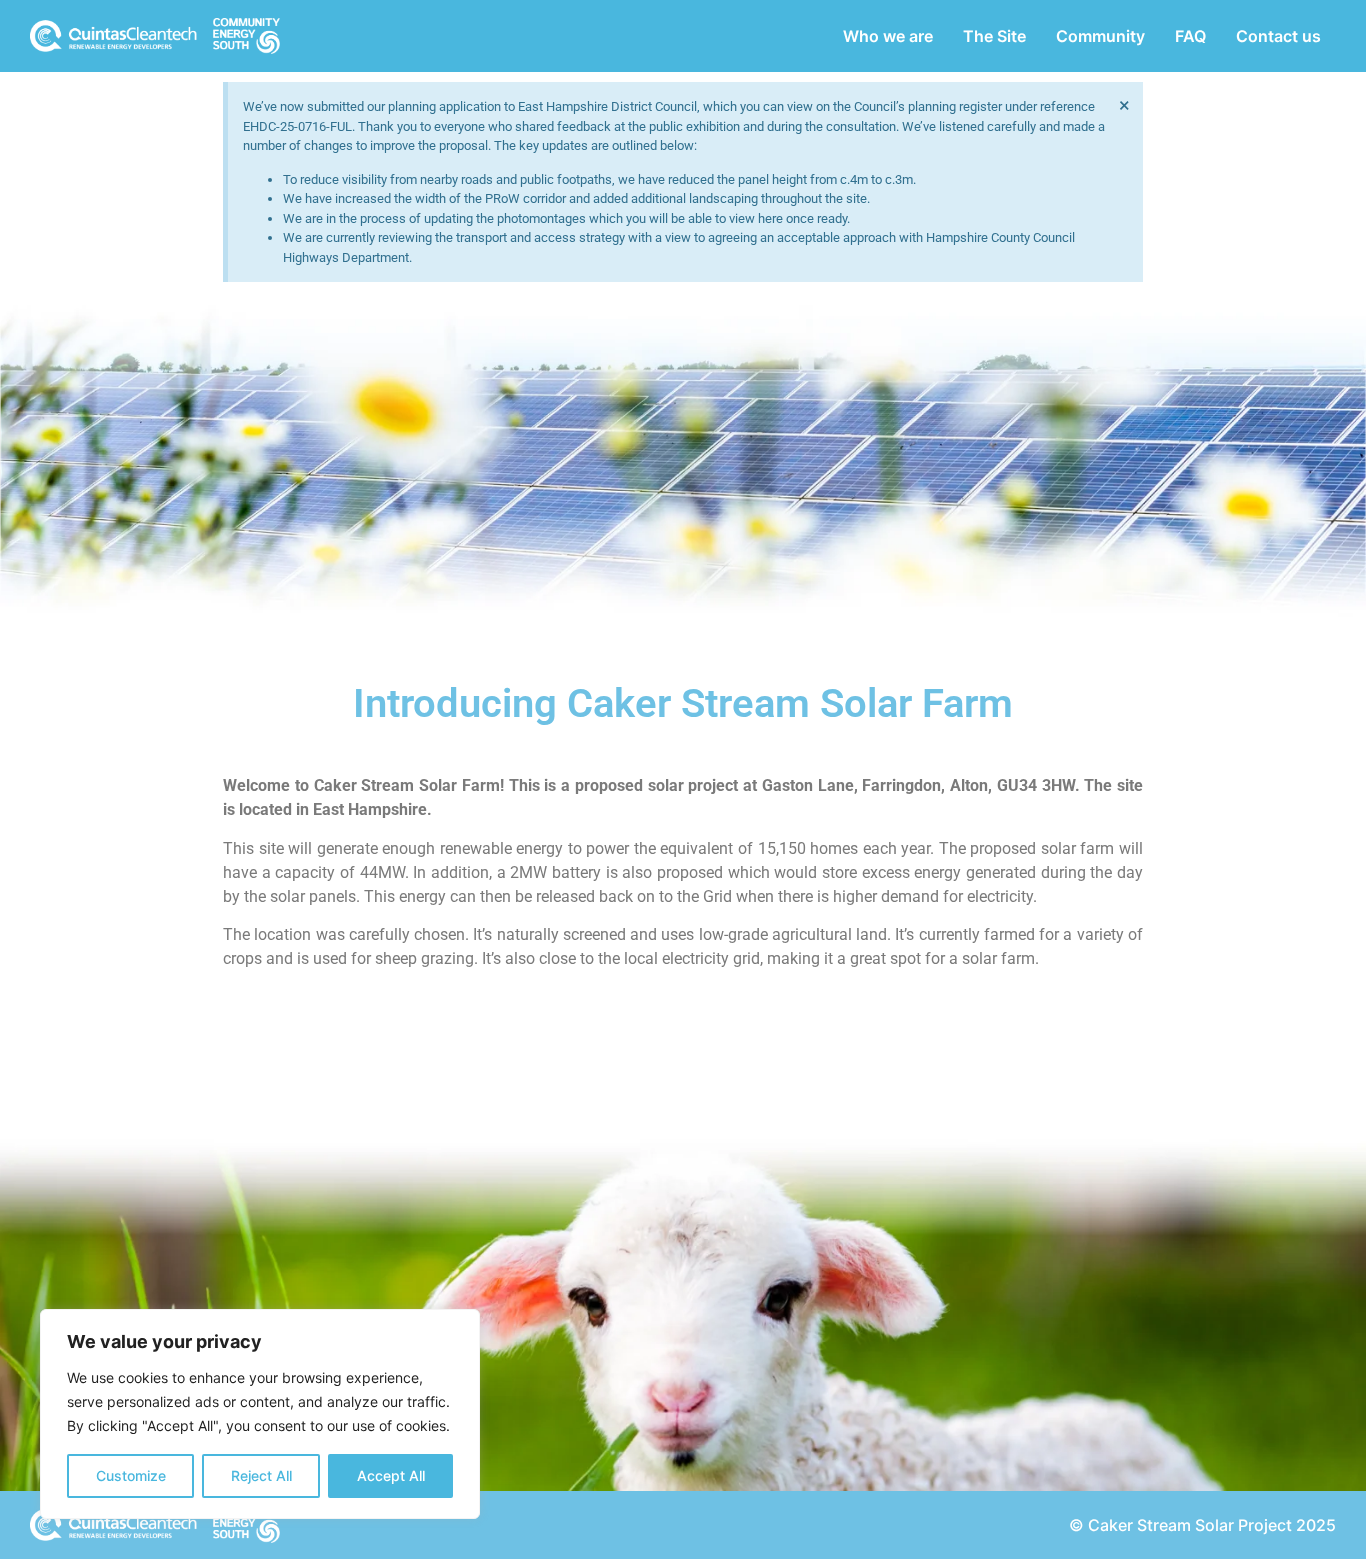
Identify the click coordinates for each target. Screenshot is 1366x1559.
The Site (994, 36)
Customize (131, 1475)
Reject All (261, 1475)
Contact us (1278, 36)
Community (1100, 36)
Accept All (391, 1475)
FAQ (1190, 36)
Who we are (888, 36)
